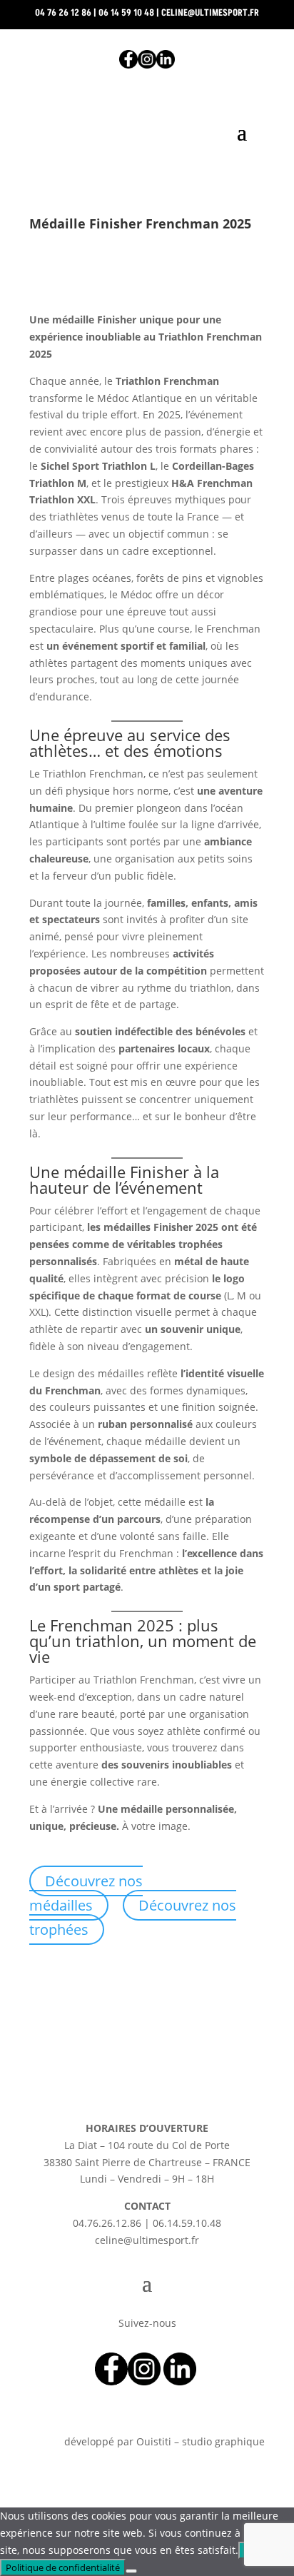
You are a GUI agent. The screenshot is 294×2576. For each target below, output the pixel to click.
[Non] (131, 2571)
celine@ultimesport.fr (210, 13)
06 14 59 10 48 (126, 13)
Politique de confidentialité (63, 2567)
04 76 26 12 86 (63, 13)
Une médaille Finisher (109, 1172)
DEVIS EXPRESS (147, 177)
